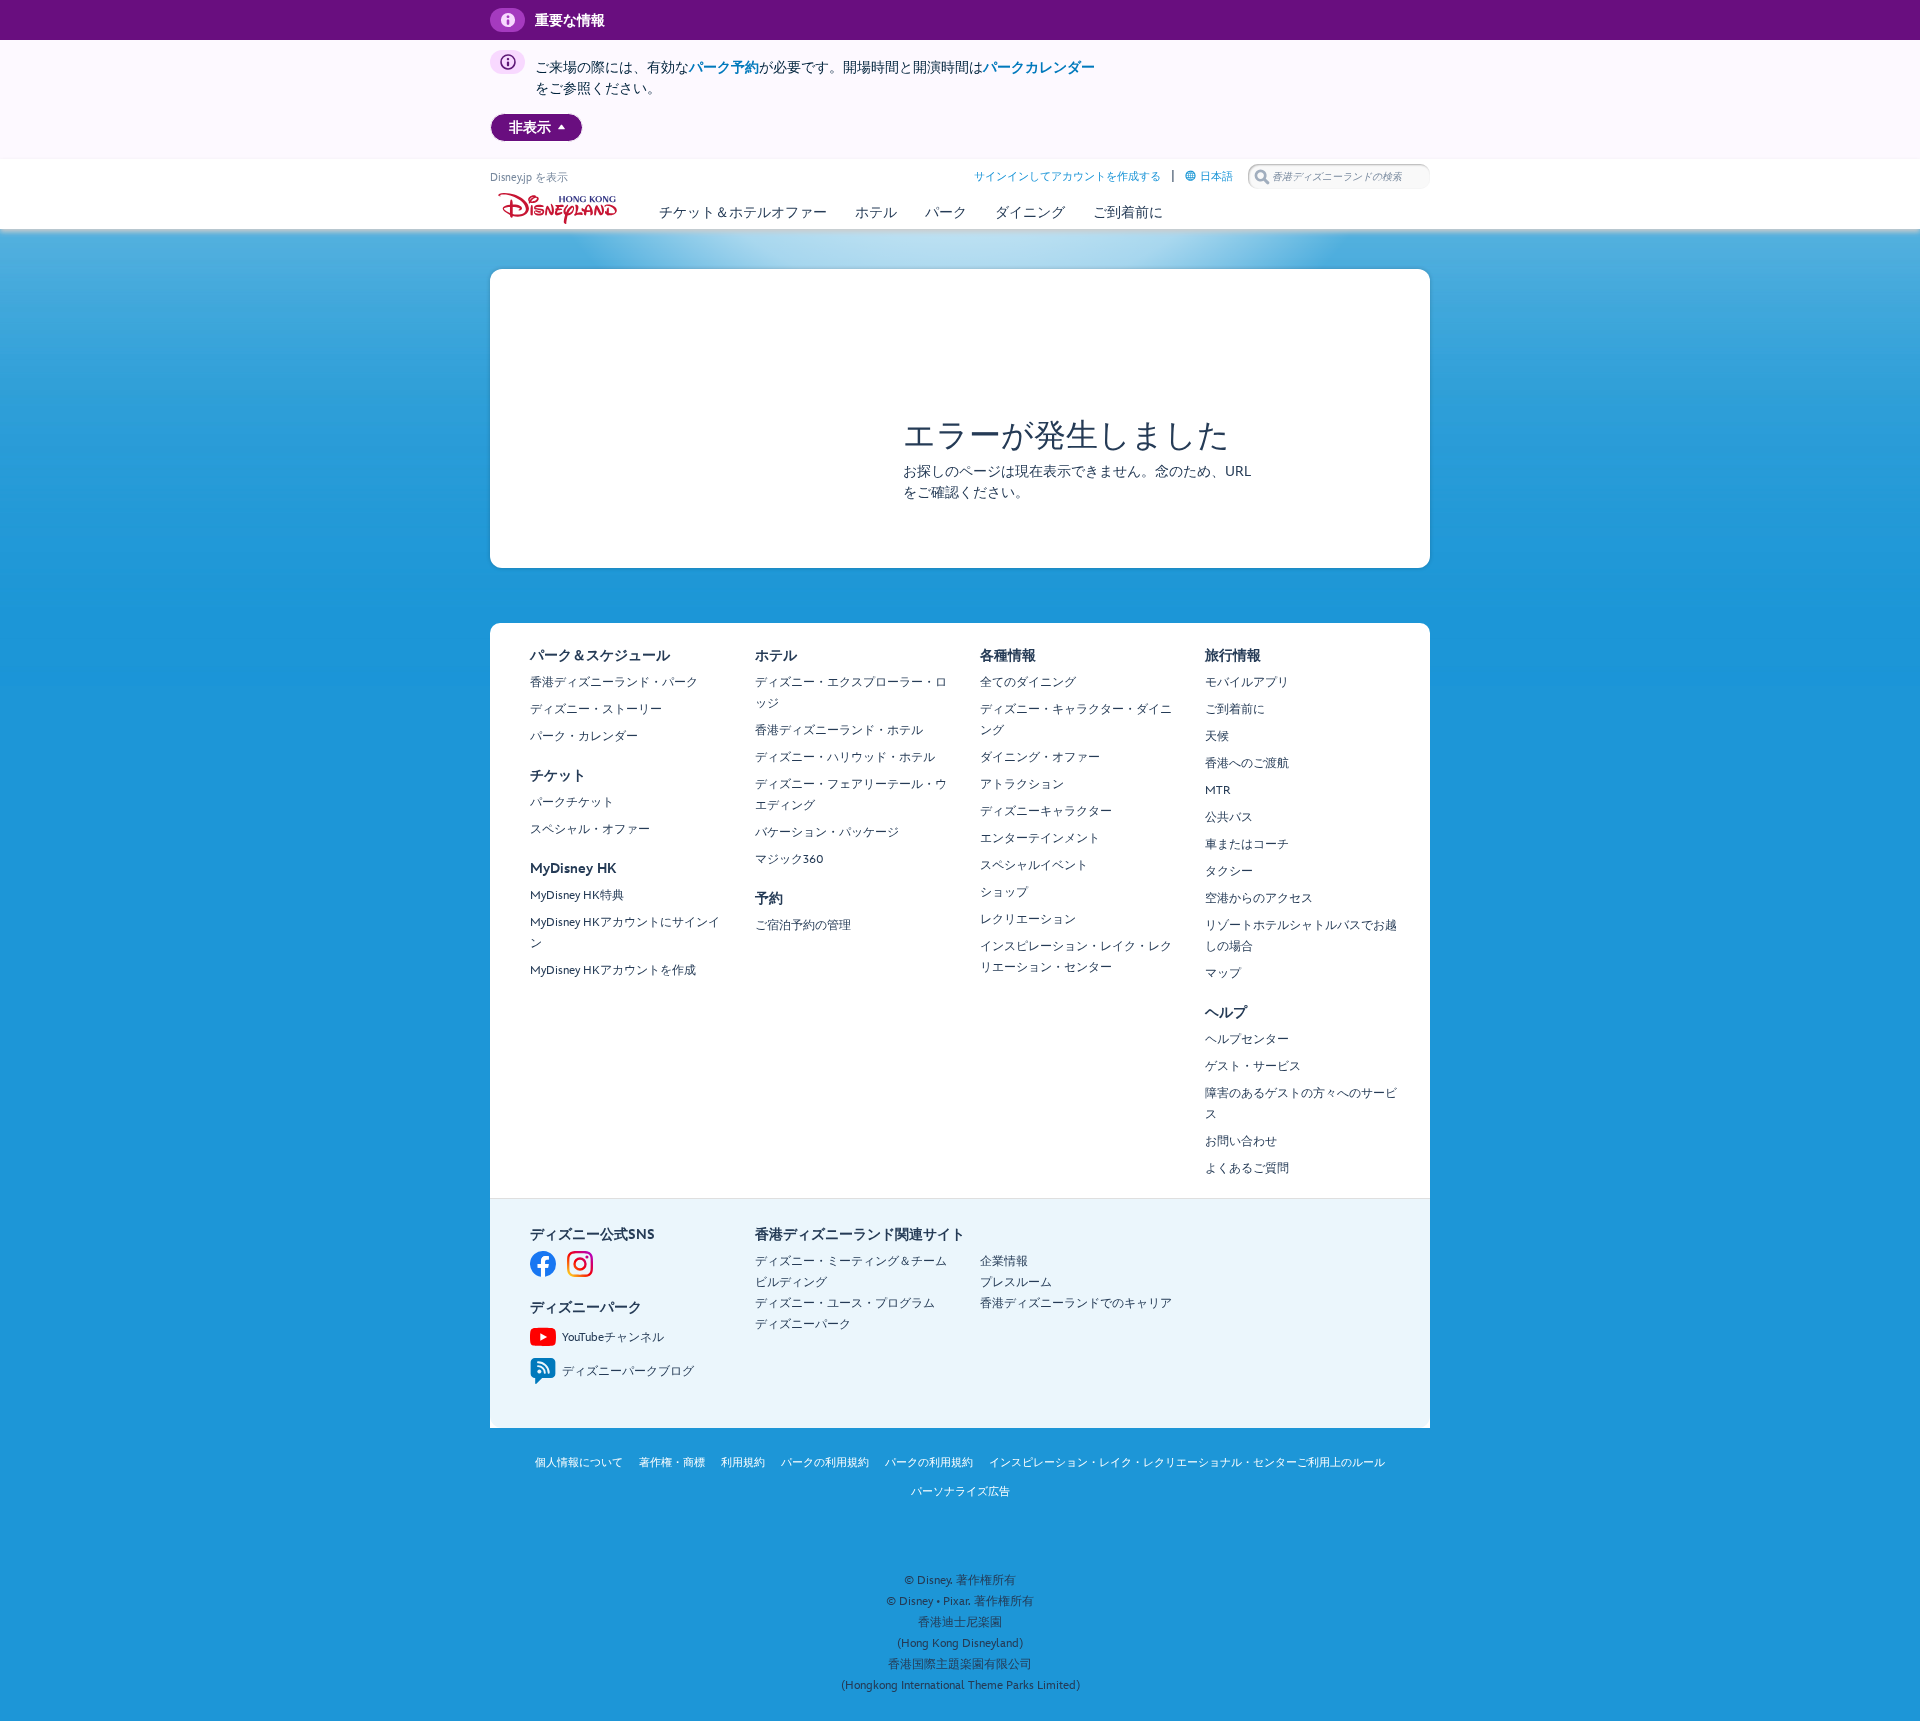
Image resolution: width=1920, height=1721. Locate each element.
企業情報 (1004, 1261)
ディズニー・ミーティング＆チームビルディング (851, 1272)
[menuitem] (561, 127)
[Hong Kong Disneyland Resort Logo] (557, 208)
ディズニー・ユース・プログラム (845, 1303)
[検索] (1262, 176)
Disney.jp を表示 (529, 177)
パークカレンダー (1039, 67)
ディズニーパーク (803, 1324)
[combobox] (1339, 177)
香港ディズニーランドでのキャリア (1076, 1303)
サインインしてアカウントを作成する (1067, 176)
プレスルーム (1016, 1282)
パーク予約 (724, 67)
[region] (536, 127)
